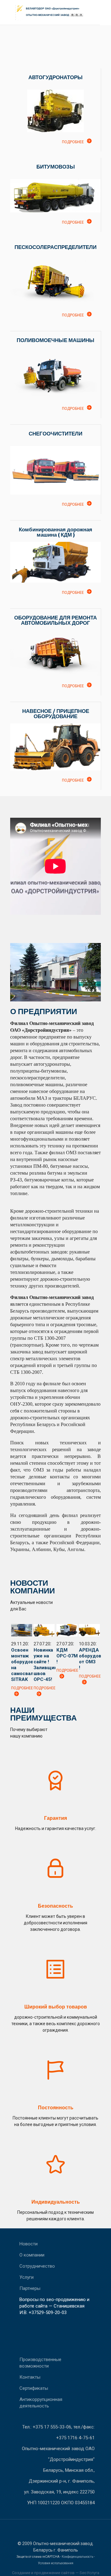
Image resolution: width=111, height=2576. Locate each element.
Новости (29, 2244)
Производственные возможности (40, 2363)
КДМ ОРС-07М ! (67, 1656)
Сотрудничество (37, 2266)
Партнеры (30, 2288)
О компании (32, 2255)
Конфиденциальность (77, 2557)
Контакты (30, 2377)
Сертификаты (34, 2388)
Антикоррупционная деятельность (41, 2403)
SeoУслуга (89, 2573)
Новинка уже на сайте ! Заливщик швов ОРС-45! (45, 1665)
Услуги (27, 2277)
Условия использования (56, 2563)
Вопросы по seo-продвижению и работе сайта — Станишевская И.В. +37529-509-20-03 (54, 2306)
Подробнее (73, 142)
